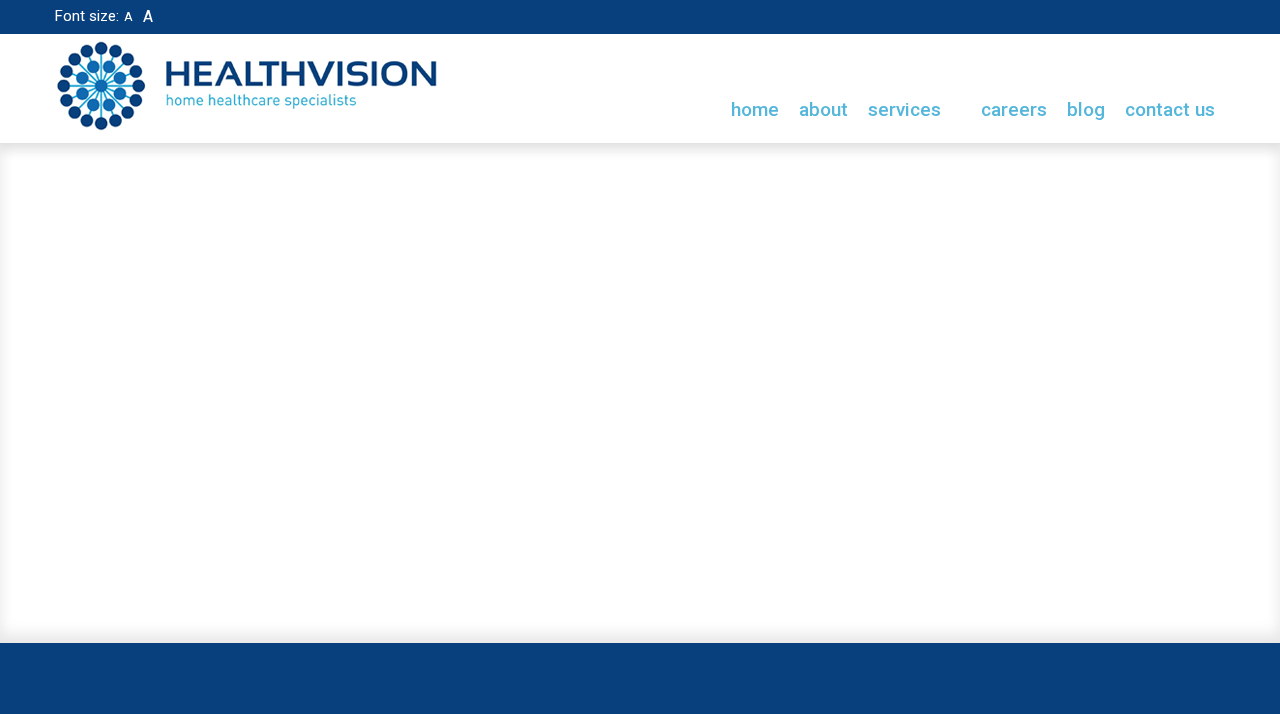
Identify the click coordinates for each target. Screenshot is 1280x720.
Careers (1014, 109)
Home (755, 109)
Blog (1086, 109)
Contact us (1170, 109)
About (823, 109)
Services (907, 109)
